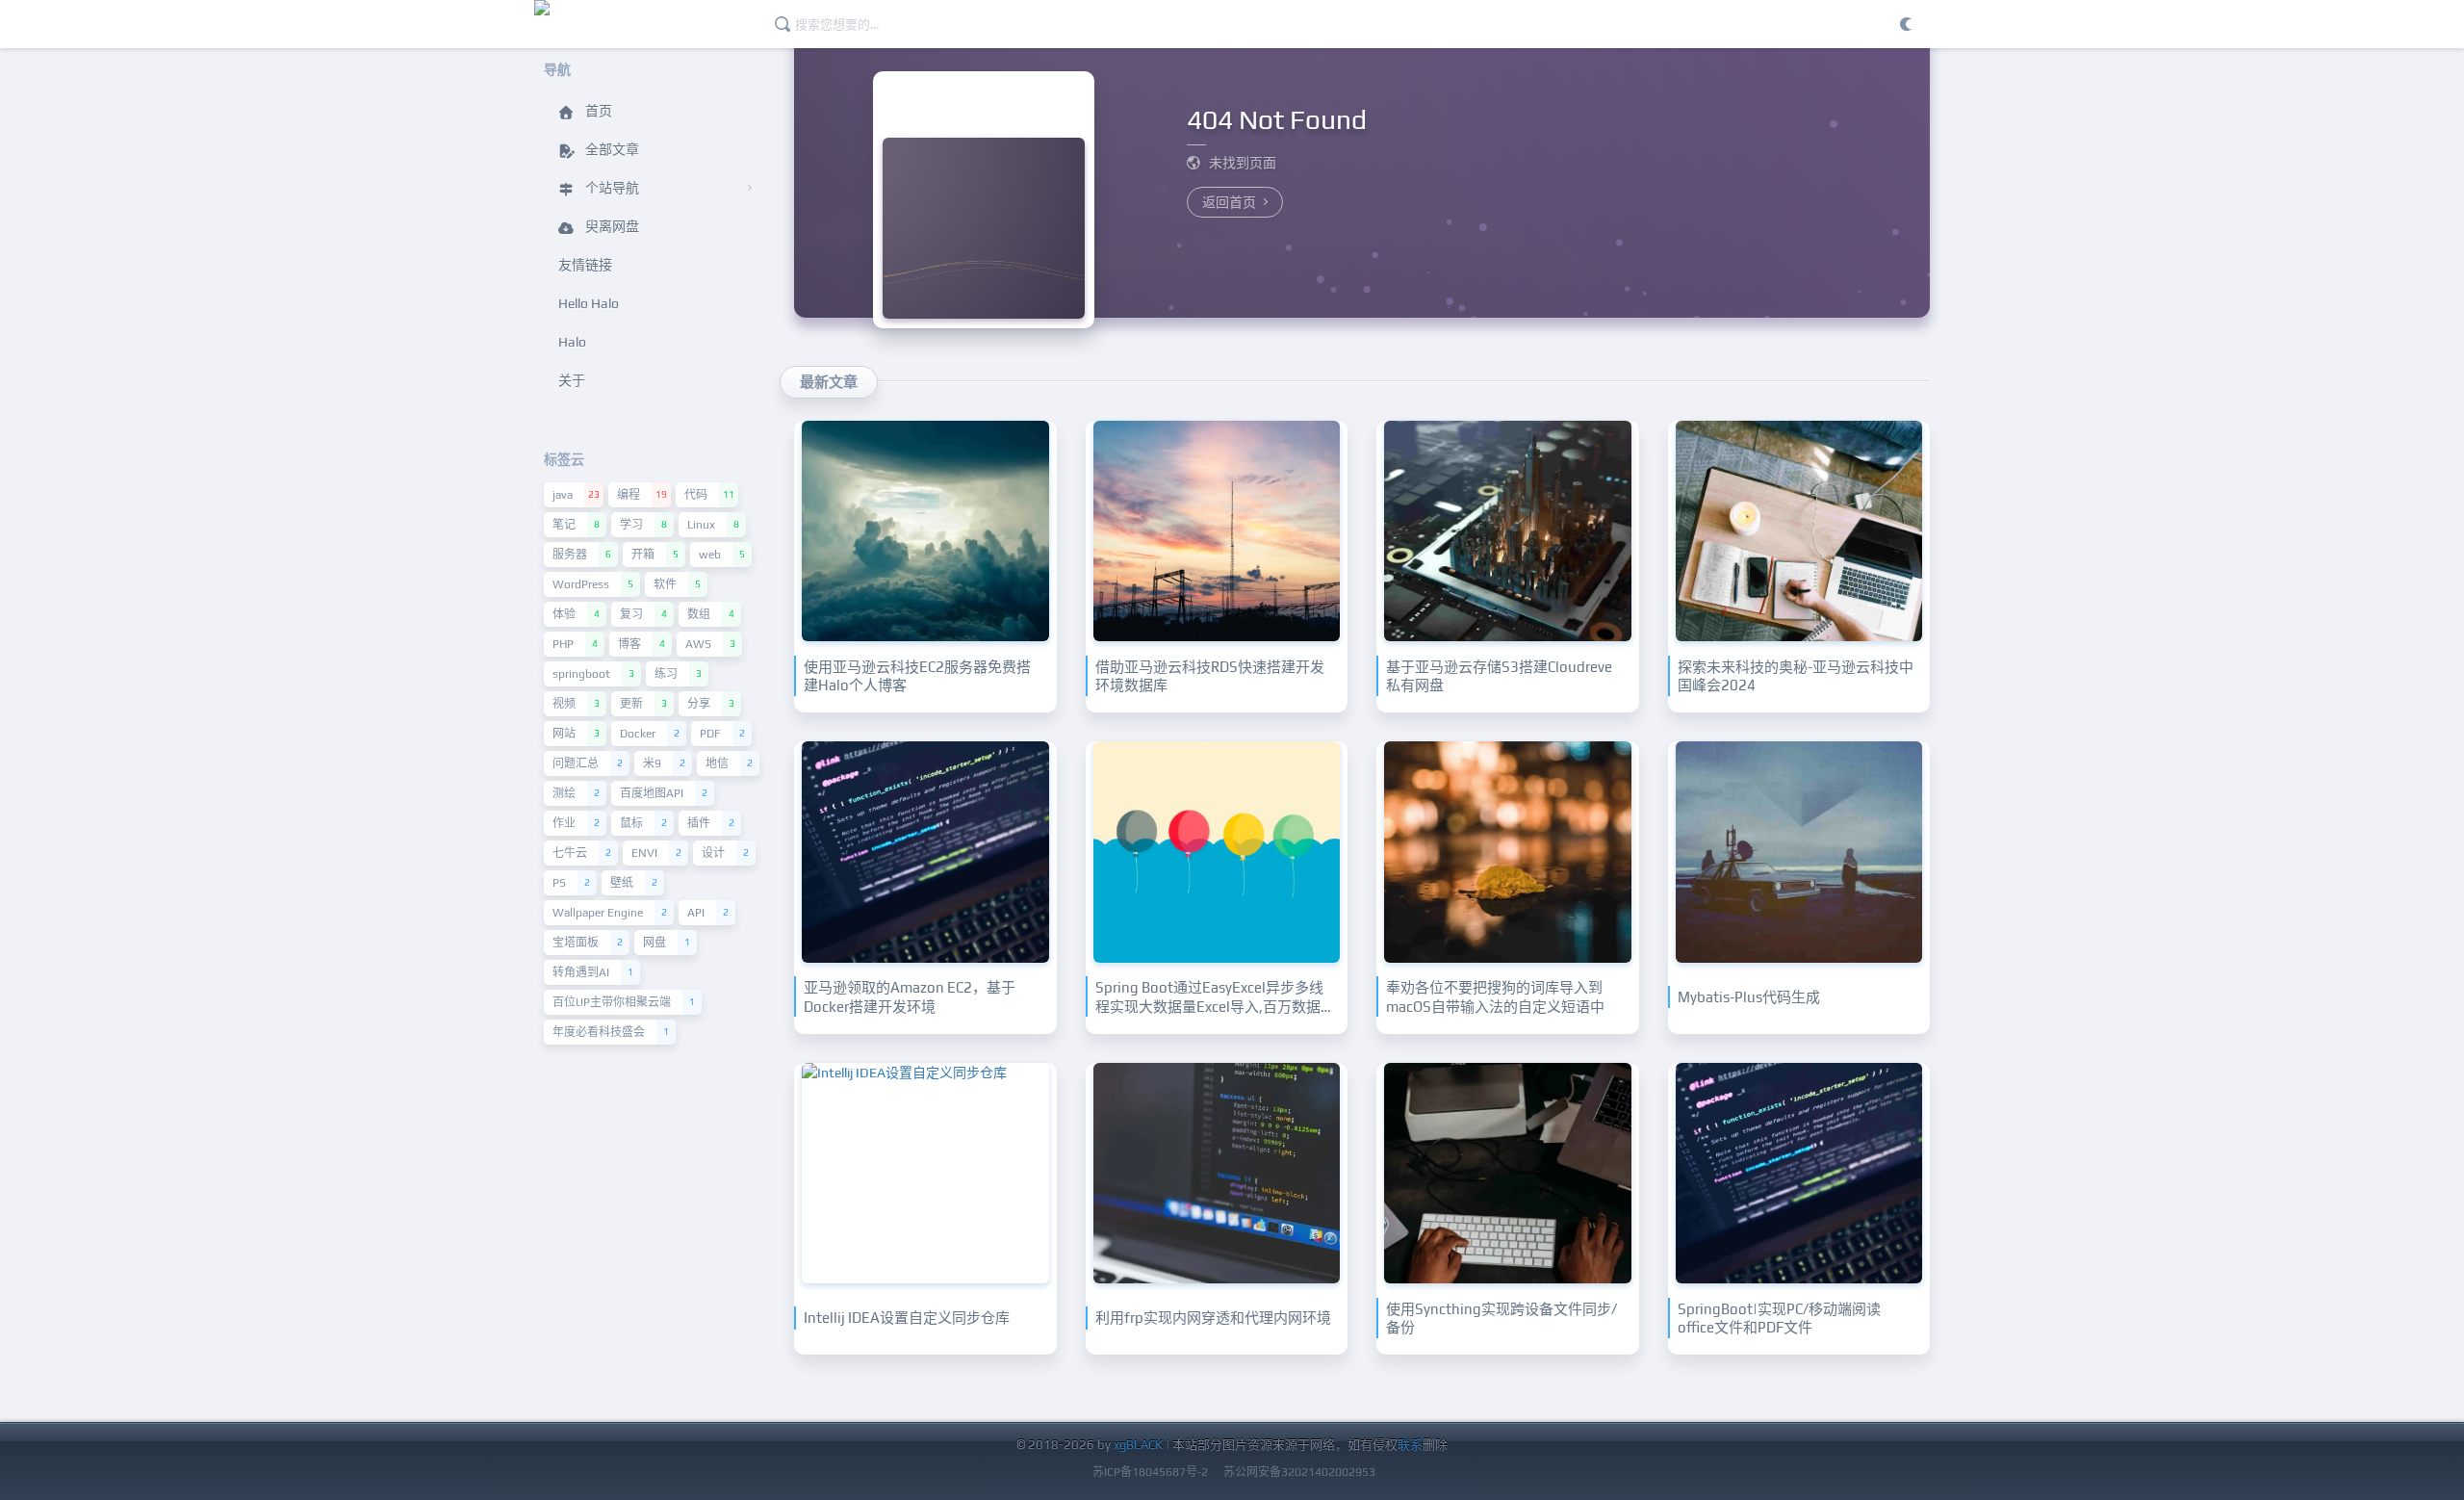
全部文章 (611, 149)
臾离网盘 (611, 226)
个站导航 (611, 188)
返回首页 (1231, 202)
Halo (572, 342)
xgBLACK (1138, 1445)
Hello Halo (589, 303)
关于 (572, 380)
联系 (1410, 1445)
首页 (597, 111)
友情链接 (585, 265)
